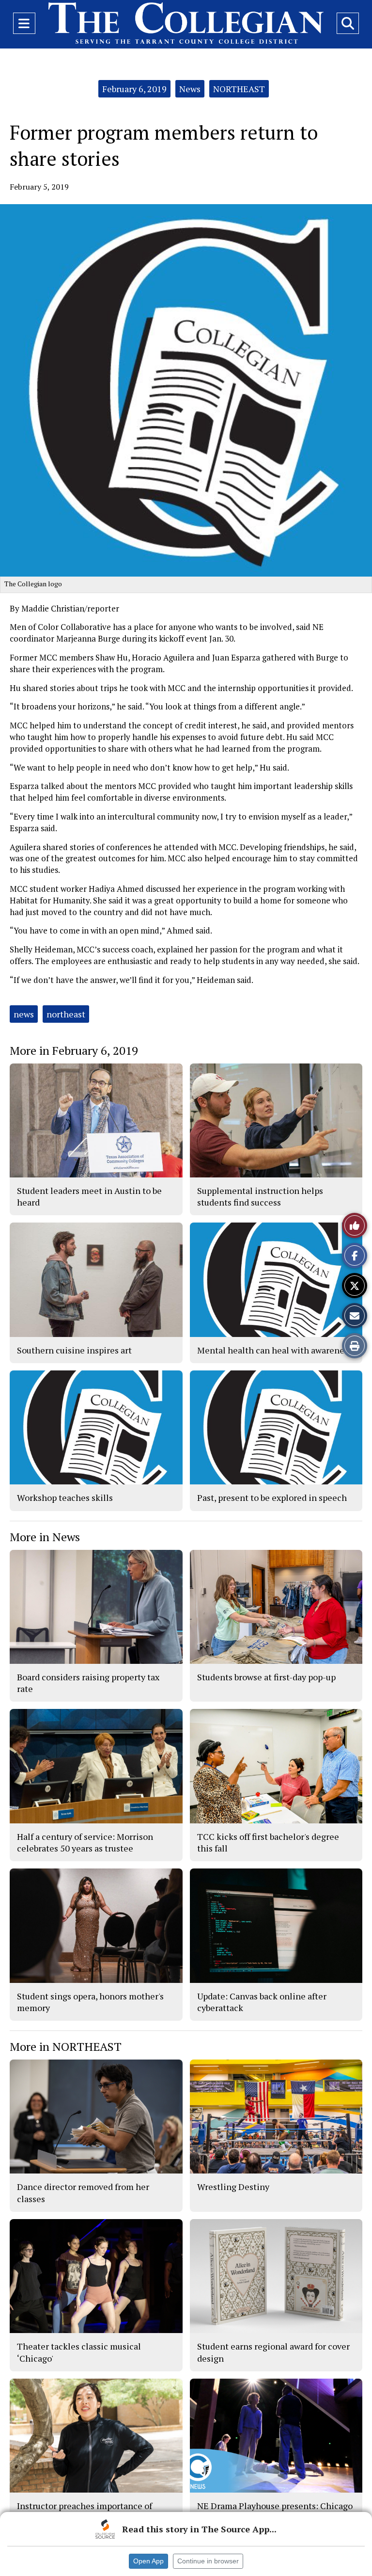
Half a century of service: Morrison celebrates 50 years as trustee (85, 1842)
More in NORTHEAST (66, 2046)
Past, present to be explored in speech (272, 1497)
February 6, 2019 (134, 89)
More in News (45, 1537)
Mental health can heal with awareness (275, 1350)
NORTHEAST (239, 89)
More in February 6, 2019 (74, 1050)
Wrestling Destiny (233, 2187)
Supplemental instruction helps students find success (260, 1196)
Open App (148, 2561)
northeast (66, 1014)
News (190, 89)
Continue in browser (208, 2561)
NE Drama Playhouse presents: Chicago (275, 2506)
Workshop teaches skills (65, 1497)
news (24, 1014)
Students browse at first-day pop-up (266, 1677)
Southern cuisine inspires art (74, 1350)
